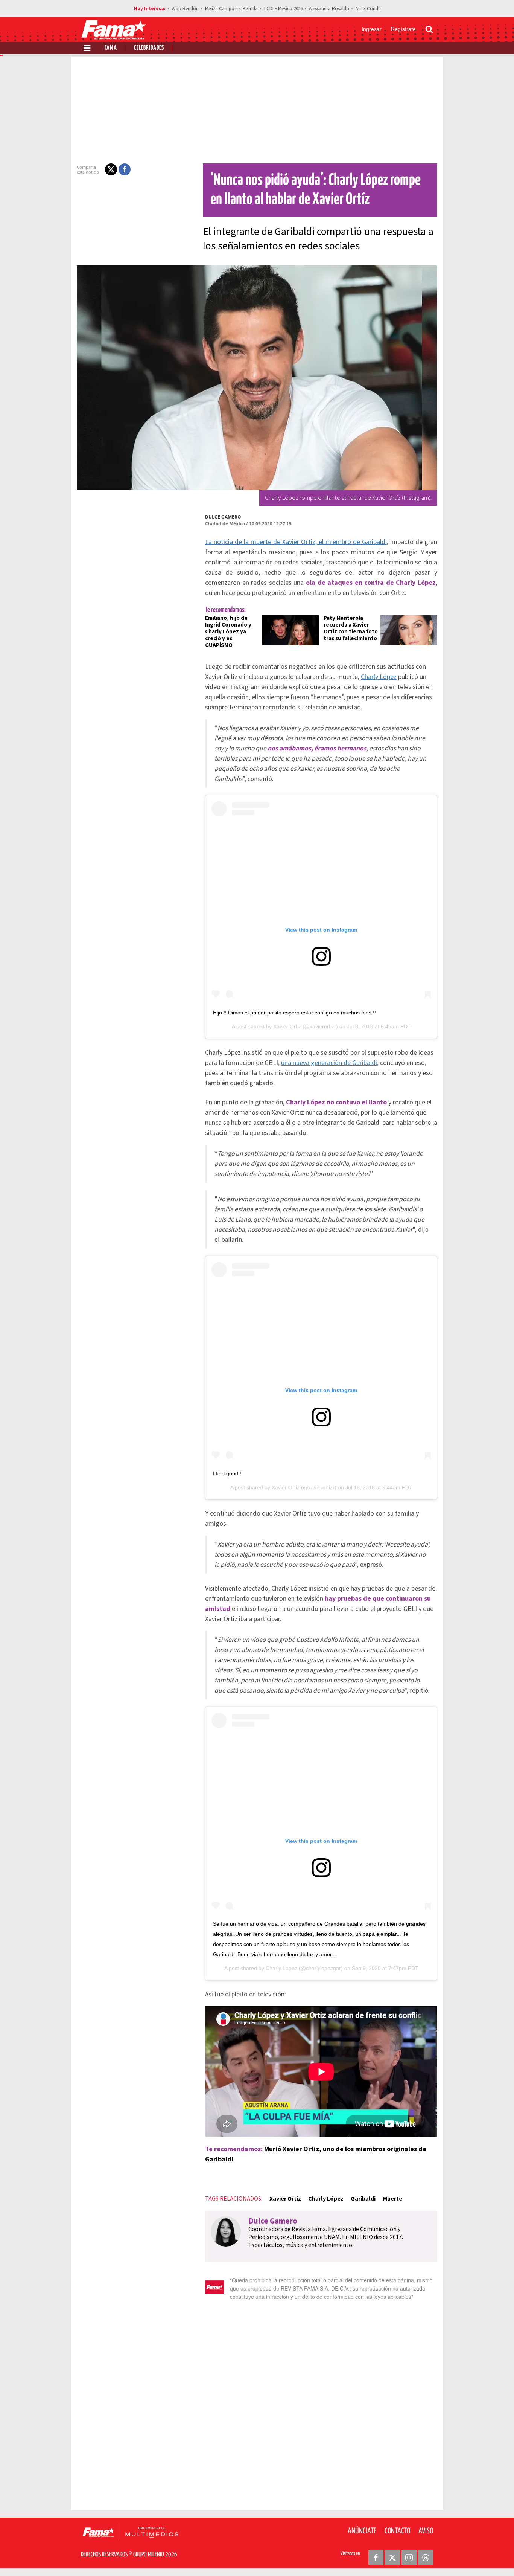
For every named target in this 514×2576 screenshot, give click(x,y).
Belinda (250, 9)
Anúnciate (362, 2531)
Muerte (392, 2199)
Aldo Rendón (185, 9)
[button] (111, 169)
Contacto (397, 2531)
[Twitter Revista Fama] (392, 2558)
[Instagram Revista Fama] (409, 2558)
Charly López (379, 677)
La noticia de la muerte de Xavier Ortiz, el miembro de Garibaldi (296, 542)
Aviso (426, 2531)
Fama (111, 48)
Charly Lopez (281, 1968)
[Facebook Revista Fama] (376, 2558)
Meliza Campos (221, 9)
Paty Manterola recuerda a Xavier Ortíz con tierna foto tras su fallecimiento (351, 628)
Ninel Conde (368, 9)
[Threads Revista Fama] (426, 2558)
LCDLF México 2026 (283, 9)
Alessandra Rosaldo (329, 9)
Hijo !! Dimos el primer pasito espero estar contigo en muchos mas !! (294, 1013)
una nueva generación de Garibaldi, (330, 1063)
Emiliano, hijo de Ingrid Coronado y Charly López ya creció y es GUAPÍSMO (228, 632)
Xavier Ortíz (285, 2199)
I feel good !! (228, 1473)
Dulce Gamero (223, 517)
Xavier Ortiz (287, 1026)
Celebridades (149, 48)
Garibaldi (363, 2199)
